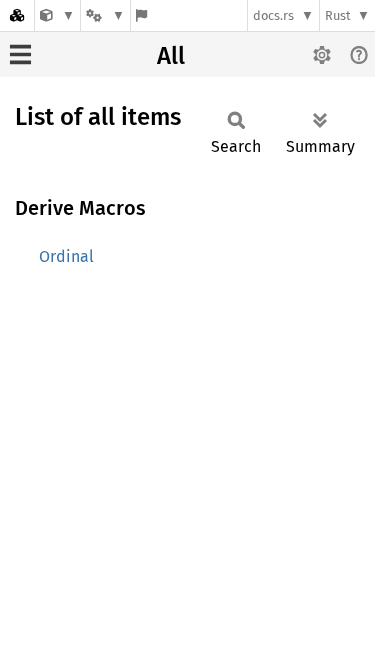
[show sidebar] (20, 54)
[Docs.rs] (17, 15)
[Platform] (105, 15)
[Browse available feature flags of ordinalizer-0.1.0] (141, 15)
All (171, 56)
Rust (338, 15)
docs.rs (273, 15)
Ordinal (66, 256)
